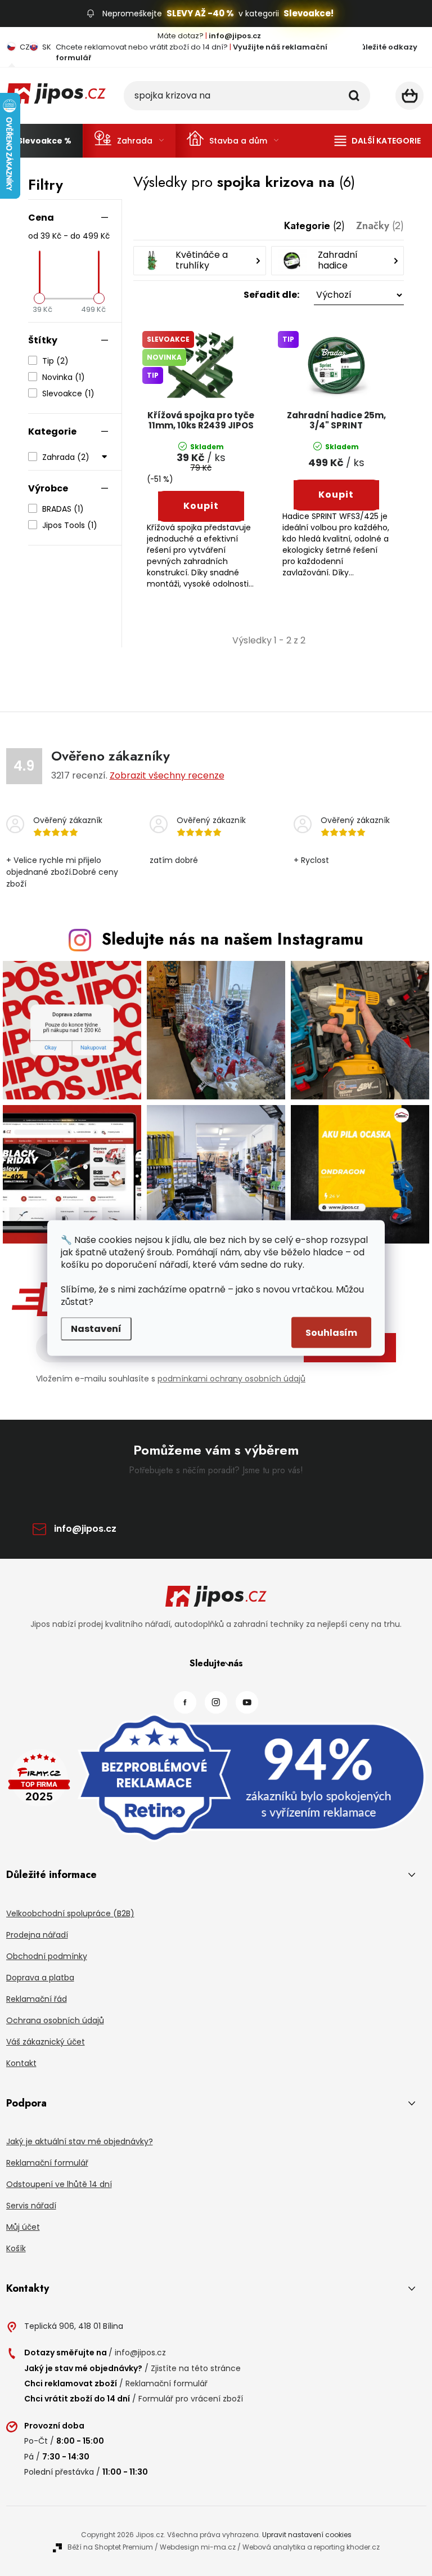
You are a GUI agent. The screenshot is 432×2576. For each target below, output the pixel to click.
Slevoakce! (309, 13)
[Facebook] (185, 1702)
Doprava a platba (40, 1978)
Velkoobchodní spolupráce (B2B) (70, 1913)
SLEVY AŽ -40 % (200, 13)
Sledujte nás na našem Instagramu (233, 939)
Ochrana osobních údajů (55, 2020)
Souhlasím (331, 1333)
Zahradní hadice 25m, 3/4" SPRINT (336, 421)
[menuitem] (44, 141)
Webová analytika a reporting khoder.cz (311, 2547)
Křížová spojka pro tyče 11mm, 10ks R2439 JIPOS (201, 421)
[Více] (378, 141)
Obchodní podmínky (47, 1956)
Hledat (354, 96)
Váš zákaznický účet (46, 2042)
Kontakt (21, 2063)
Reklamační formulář (47, 2163)
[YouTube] (247, 1702)
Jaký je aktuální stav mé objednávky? (80, 2141)
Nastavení (96, 1329)
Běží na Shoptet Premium (110, 2547)
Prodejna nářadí (37, 1935)
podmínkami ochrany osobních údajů (231, 1379)
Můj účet (23, 2227)
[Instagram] (216, 1702)
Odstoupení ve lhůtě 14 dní (59, 2184)
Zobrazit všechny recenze (167, 775)
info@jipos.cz (85, 1529)
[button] (269, 295)
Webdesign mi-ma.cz (198, 2547)
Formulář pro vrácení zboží (191, 2399)
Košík (16, 2248)
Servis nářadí (31, 2206)
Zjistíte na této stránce (196, 2368)
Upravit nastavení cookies (307, 2535)
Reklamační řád (37, 1999)
